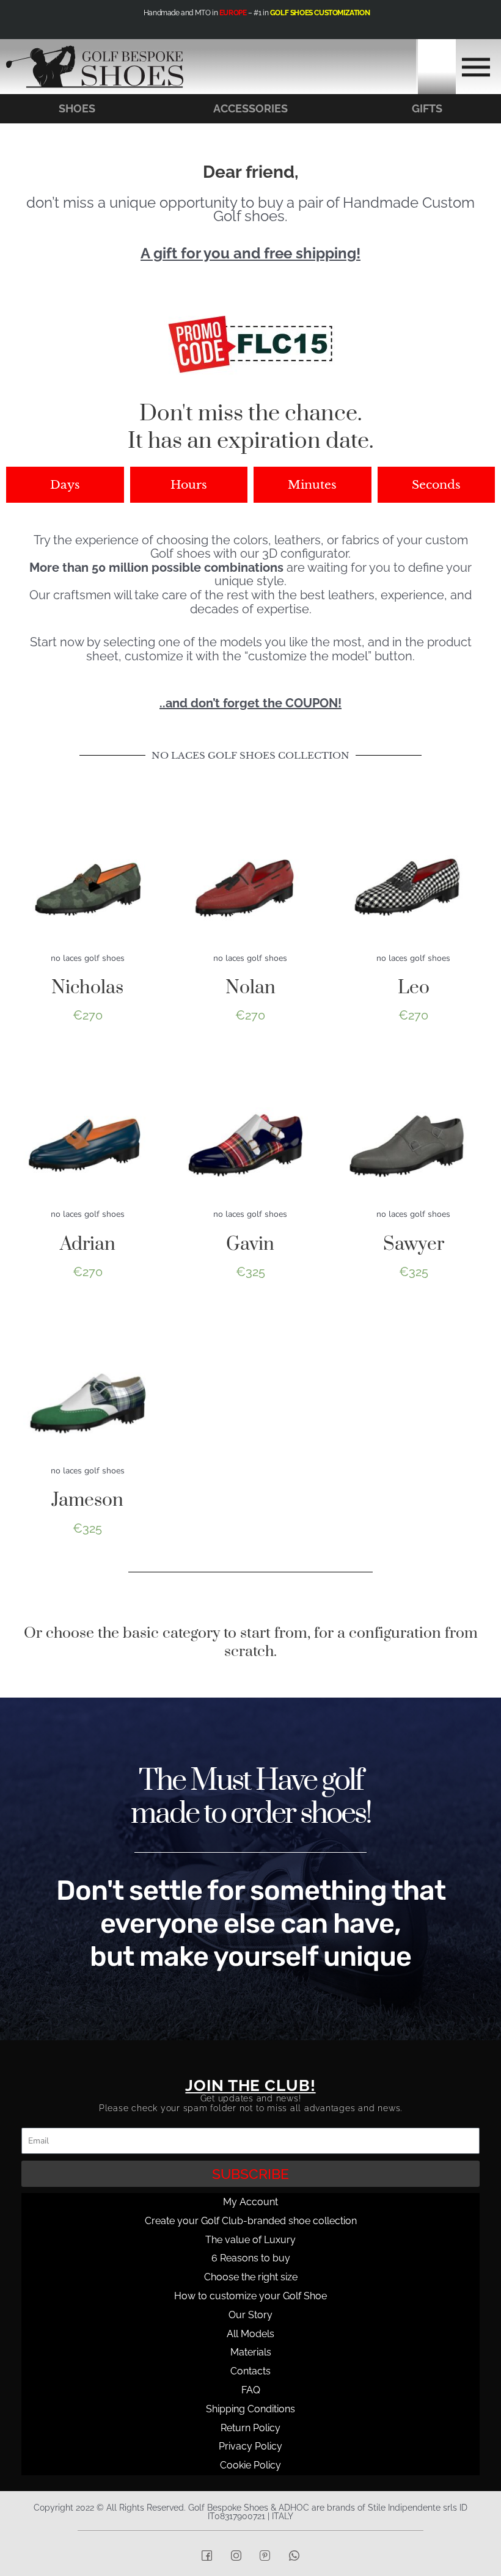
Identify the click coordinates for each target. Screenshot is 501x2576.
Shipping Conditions (250, 2409)
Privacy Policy (250, 2446)
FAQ (251, 2390)
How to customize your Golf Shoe (250, 2296)
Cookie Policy (250, 2465)
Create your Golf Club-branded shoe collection (251, 2221)
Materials (251, 2352)
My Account (250, 2202)
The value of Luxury (250, 2240)
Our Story (250, 2315)
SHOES (77, 108)
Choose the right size (251, 2277)
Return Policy (250, 2428)
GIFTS (427, 108)
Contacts (250, 2371)
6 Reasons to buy (251, 2258)
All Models (250, 2334)
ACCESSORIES (250, 108)
